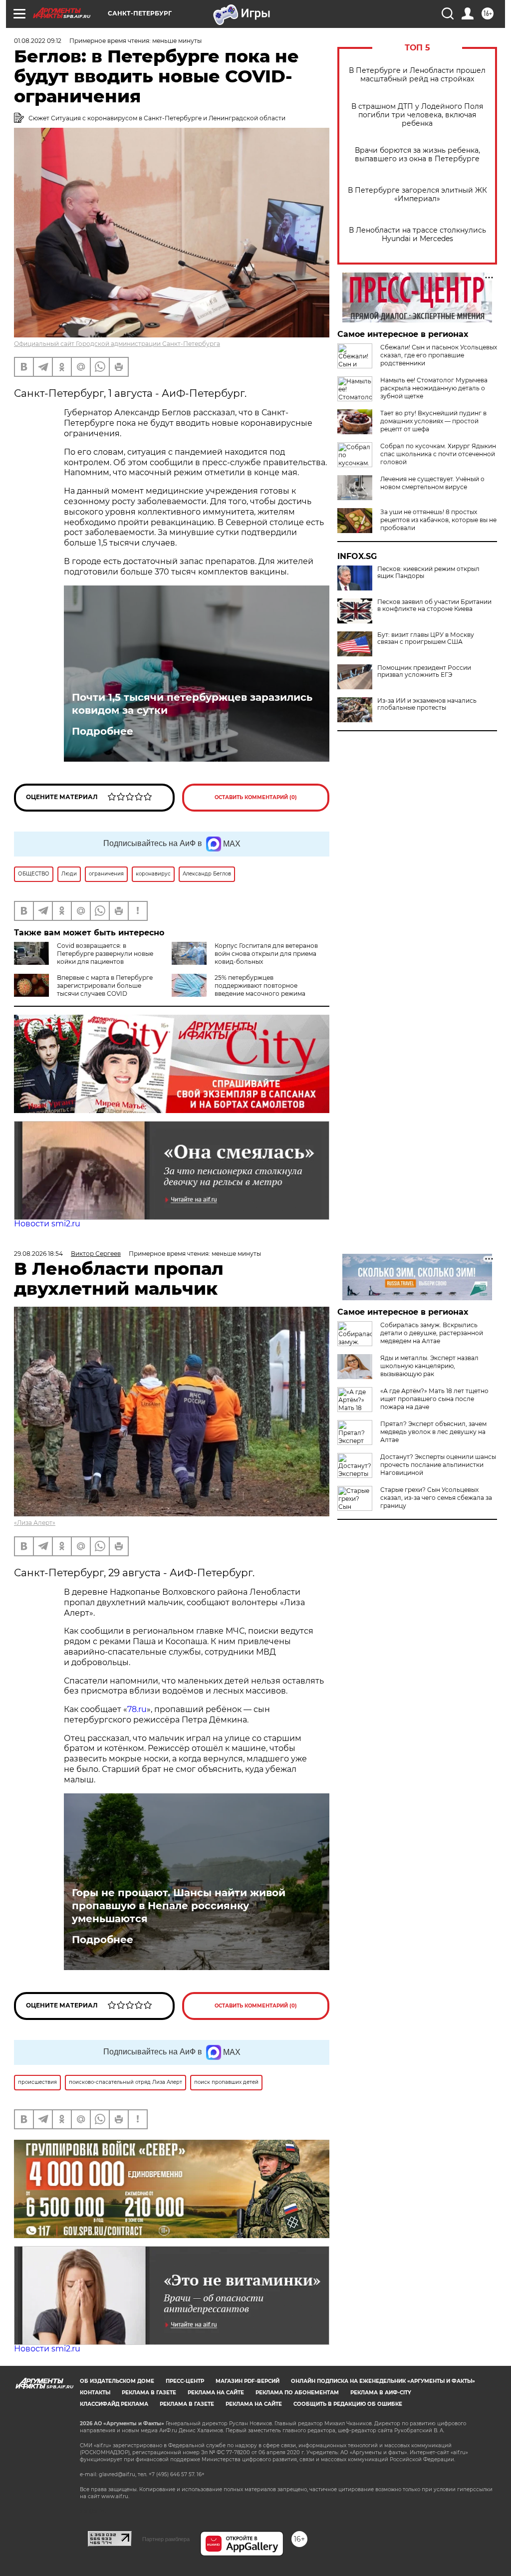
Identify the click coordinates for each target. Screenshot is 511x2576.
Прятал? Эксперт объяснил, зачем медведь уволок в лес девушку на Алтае (433, 1432)
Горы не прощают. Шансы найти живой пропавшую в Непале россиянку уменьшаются (179, 1906)
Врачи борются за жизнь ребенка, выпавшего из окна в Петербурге (417, 155)
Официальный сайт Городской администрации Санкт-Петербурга (117, 344)
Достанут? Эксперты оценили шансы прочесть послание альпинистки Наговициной (438, 1465)
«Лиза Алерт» (35, 1523)
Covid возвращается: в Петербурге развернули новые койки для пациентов (105, 954)
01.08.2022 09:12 (38, 41)
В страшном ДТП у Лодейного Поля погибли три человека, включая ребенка (417, 115)
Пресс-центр (185, 2381)
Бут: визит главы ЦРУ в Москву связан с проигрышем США (426, 638)
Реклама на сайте (216, 2393)
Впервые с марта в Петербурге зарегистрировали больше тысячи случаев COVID (105, 986)
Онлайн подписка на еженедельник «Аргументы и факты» (383, 2381)
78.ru (137, 1709)
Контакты (95, 2393)
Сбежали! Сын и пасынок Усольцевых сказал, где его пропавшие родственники (439, 355)
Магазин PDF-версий (248, 2381)
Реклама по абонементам (297, 2393)
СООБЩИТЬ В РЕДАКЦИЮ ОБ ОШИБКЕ (348, 2404)
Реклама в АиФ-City (381, 2393)
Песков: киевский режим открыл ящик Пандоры (428, 572)
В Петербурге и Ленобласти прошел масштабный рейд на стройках (417, 75)
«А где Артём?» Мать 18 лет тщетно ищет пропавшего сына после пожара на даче (434, 1399)
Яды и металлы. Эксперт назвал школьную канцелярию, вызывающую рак (429, 1366)
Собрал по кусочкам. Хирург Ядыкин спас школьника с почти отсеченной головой (438, 454)
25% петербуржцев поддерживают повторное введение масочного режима (260, 986)
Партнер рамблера (166, 2539)
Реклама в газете (149, 2393)
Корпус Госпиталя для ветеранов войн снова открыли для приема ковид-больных (266, 954)
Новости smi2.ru (47, 1224)
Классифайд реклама (114, 2404)
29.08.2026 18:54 (38, 1254)
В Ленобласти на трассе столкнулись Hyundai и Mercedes (417, 235)
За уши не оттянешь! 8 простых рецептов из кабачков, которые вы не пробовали (438, 520)
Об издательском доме (117, 2381)
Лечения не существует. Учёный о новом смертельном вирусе (432, 483)
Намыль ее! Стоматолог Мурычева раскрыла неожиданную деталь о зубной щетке (434, 388)
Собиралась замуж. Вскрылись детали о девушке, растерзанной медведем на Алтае (432, 1333)
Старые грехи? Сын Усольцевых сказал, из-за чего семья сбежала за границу (436, 1498)
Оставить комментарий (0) (256, 797)
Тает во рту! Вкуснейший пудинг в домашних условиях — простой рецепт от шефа (433, 421)
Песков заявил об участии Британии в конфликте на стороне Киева (434, 605)
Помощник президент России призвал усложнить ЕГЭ (424, 671)
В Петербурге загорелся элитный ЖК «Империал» (417, 195)
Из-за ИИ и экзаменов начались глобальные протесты (427, 704)
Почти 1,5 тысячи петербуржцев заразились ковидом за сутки (192, 704)
